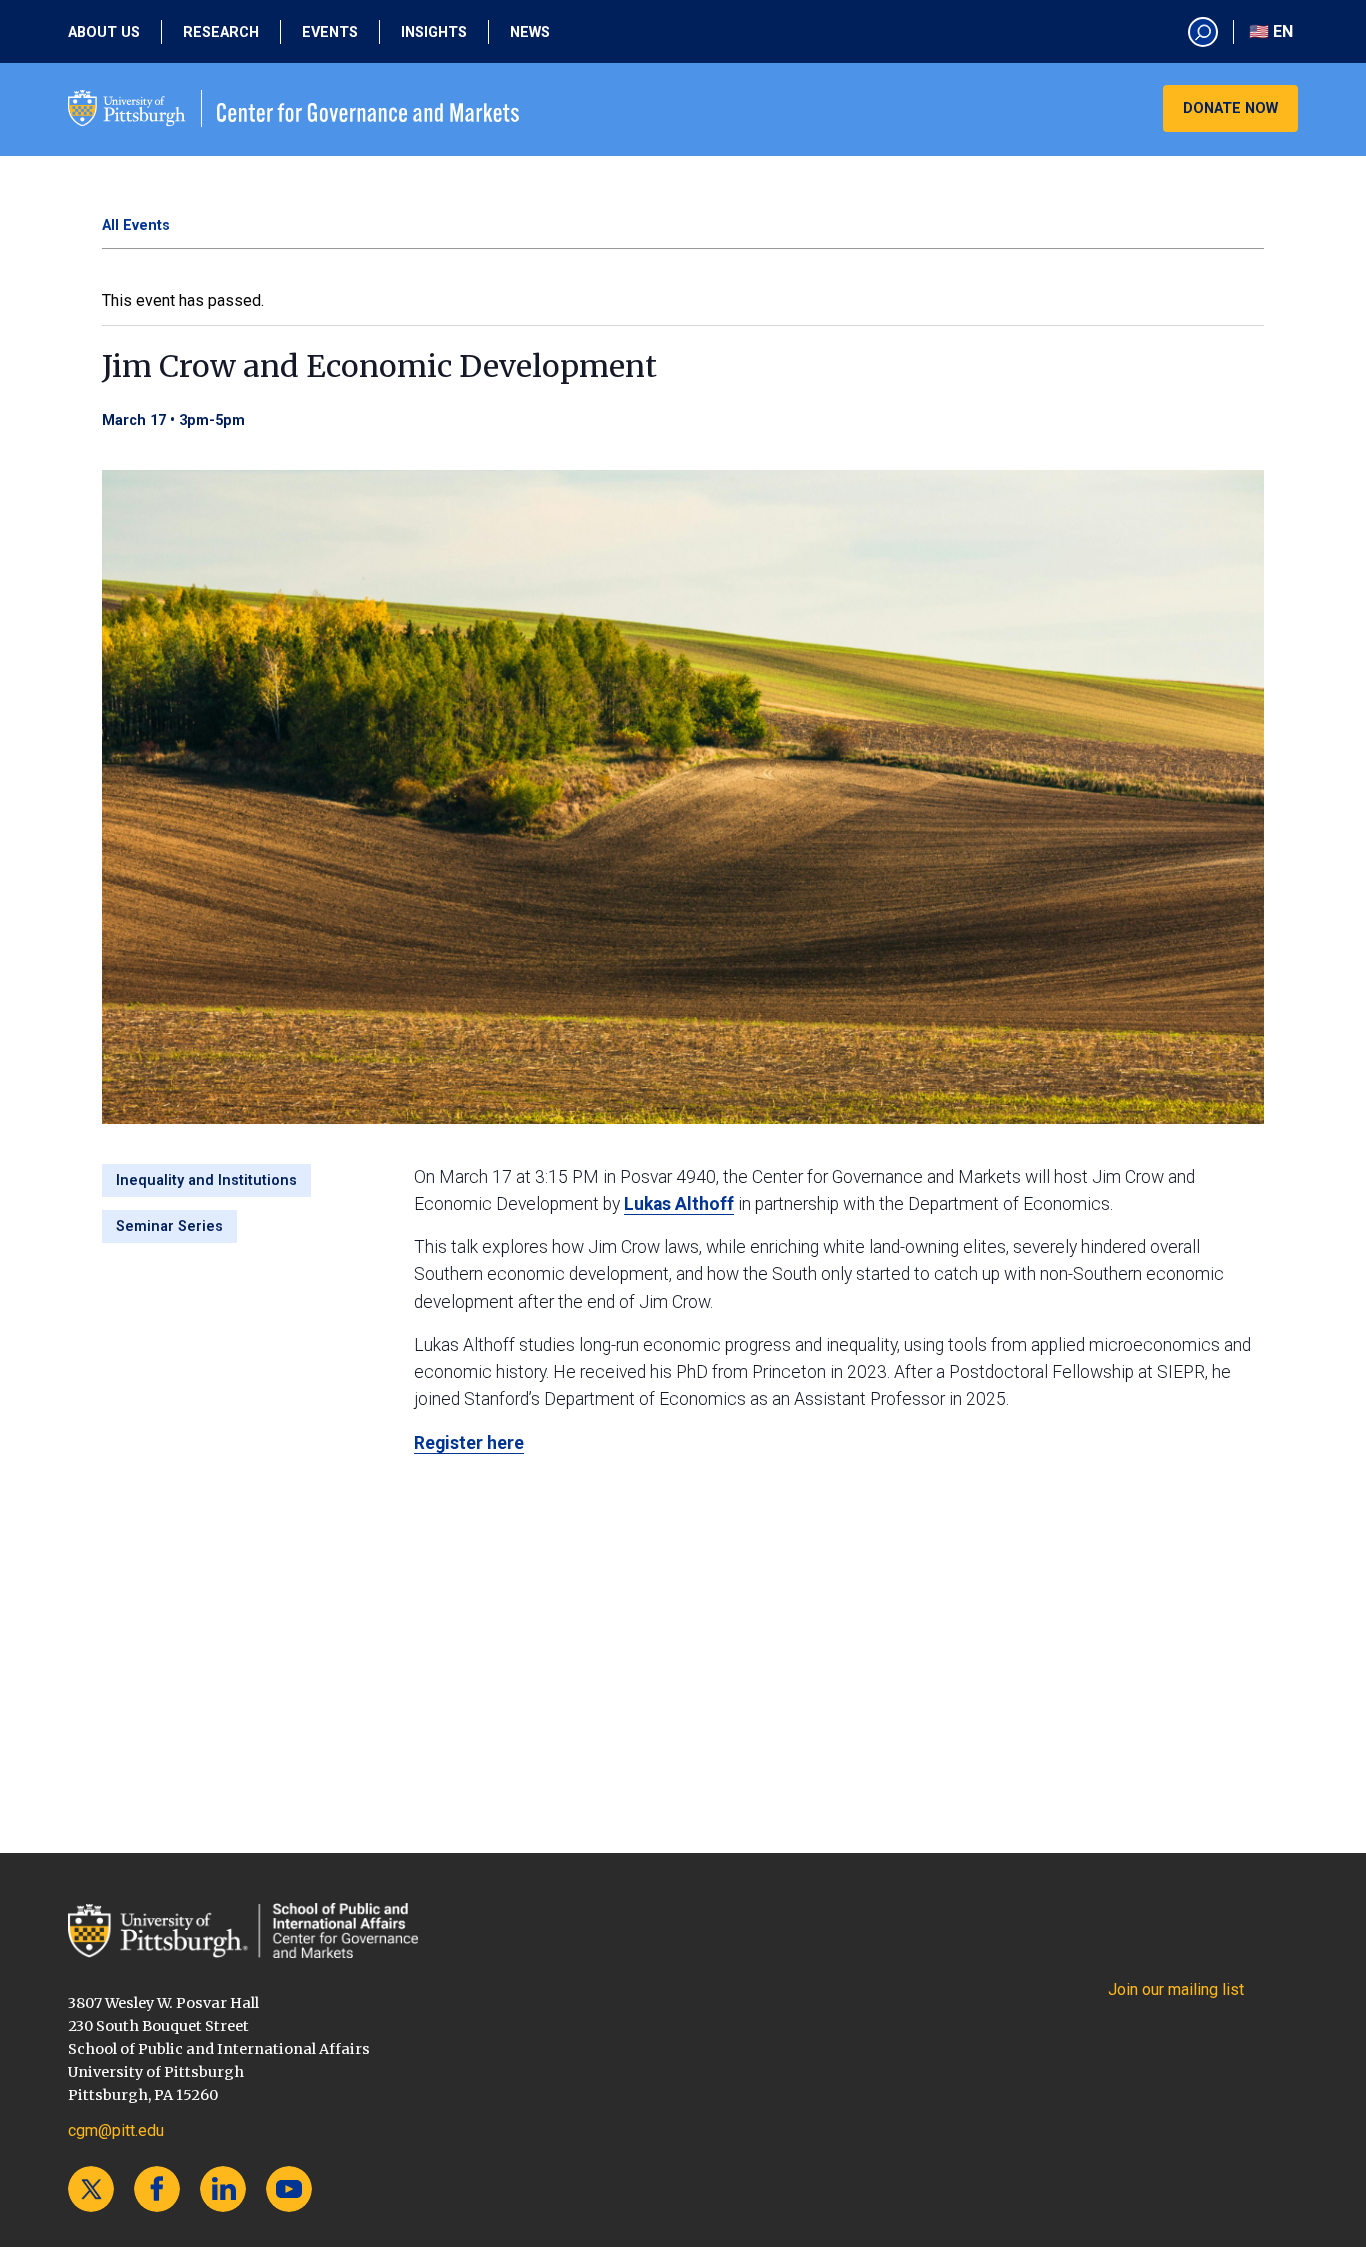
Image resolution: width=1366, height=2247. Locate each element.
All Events (136, 225)
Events (330, 32)
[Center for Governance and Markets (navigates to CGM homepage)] (243, 1930)
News (530, 32)
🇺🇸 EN (1271, 31)
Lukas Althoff (679, 1204)
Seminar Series (169, 1226)
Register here (469, 1443)
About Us (104, 32)
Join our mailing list (1176, 1989)
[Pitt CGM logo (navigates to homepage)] (293, 108)
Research (221, 32)
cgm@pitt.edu (116, 2130)
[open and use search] (1203, 32)
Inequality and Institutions (206, 1180)
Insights (434, 32)
